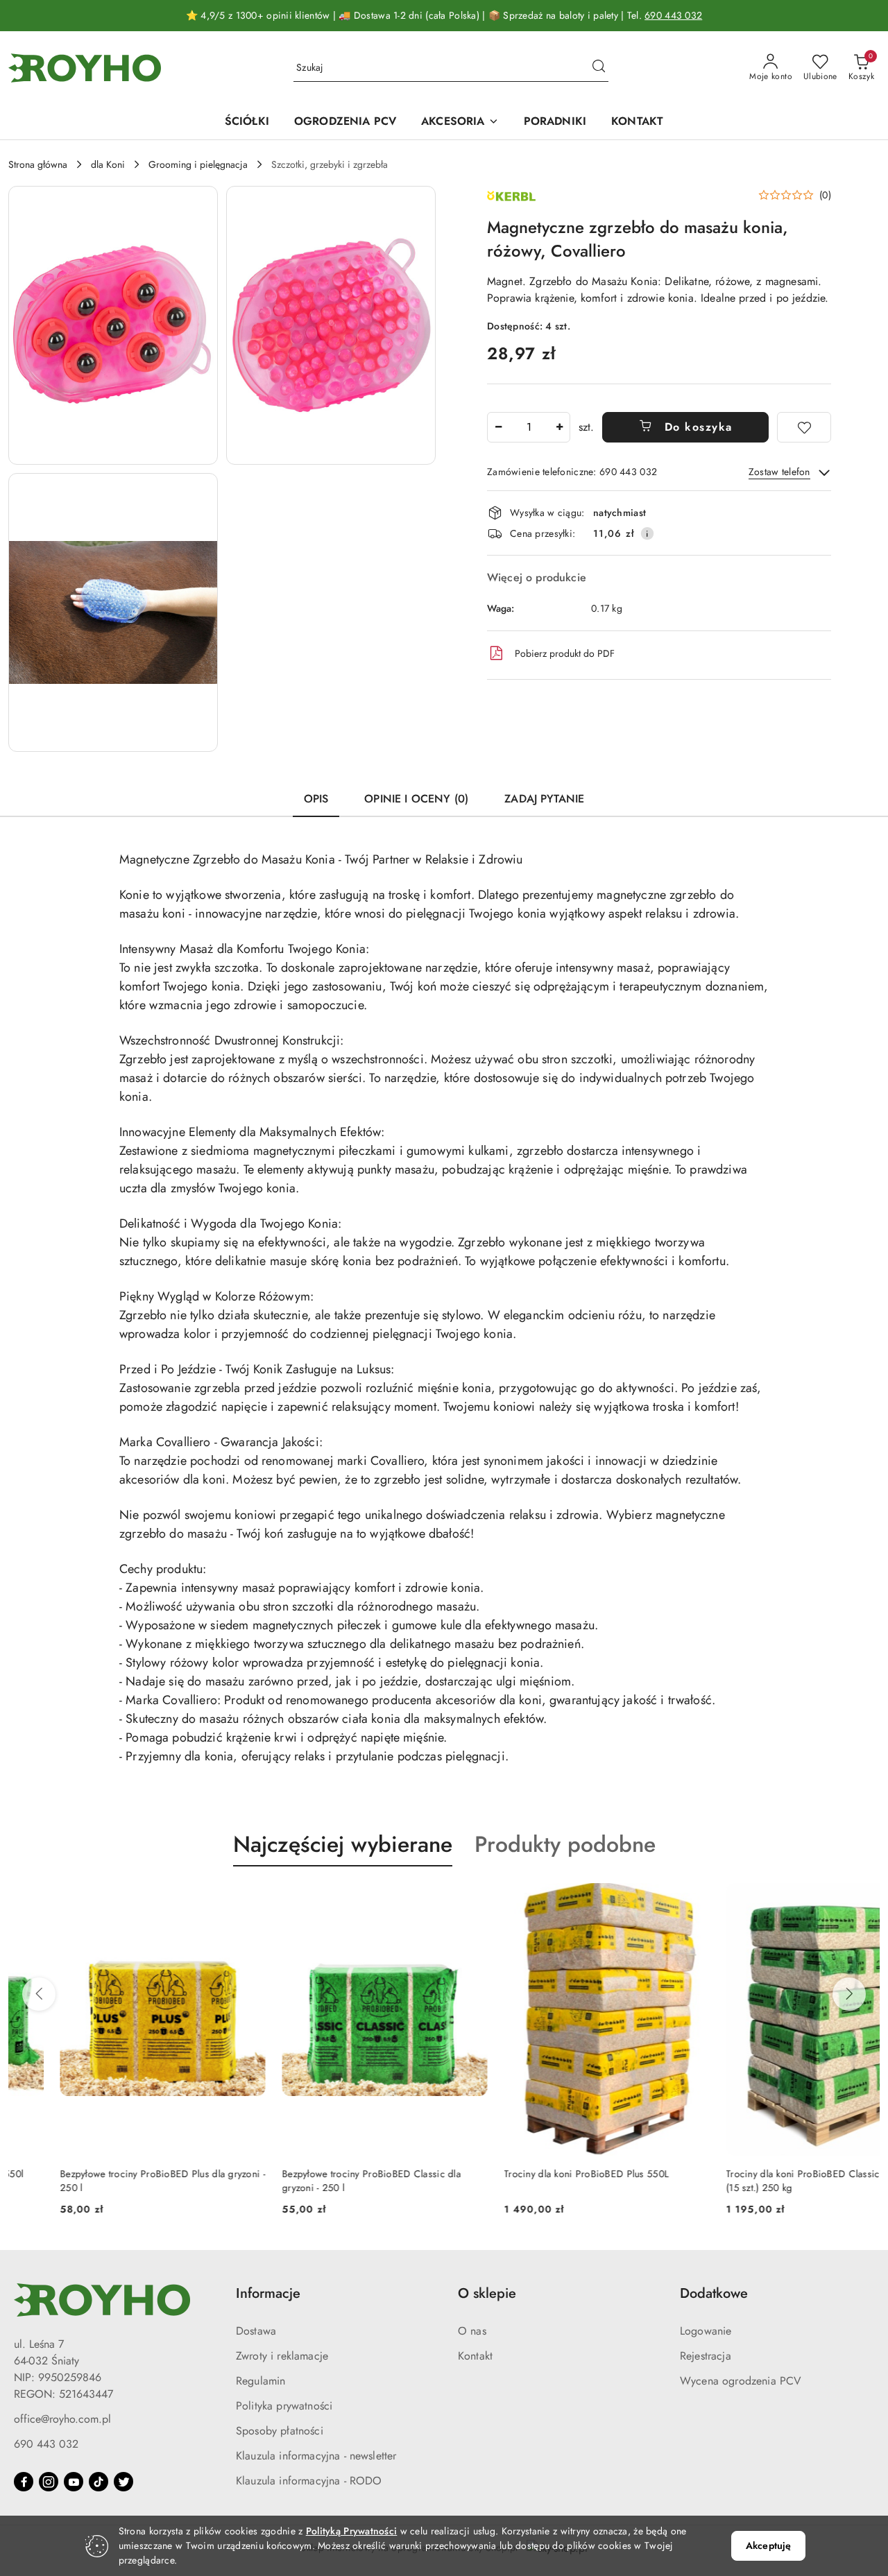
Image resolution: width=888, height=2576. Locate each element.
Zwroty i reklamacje (282, 2356)
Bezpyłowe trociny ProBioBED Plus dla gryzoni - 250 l (111, 2181)
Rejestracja (706, 2356)
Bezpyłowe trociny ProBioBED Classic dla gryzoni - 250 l (320, 2181)
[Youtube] (74, 2482)
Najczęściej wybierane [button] (343, 1844)
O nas (472, 2331)
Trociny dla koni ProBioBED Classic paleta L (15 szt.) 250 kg (769, 2181)
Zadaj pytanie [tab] (544, 799)
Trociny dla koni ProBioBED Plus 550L (535, 2174)
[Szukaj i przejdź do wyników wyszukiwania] (599, 68)
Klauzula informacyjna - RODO (309, 2481)
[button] (113, 325)
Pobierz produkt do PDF (565, 653)
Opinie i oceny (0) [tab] (416, 799)
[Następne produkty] (849, 1994)
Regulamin (261, 2381)
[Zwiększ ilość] (559, 427)
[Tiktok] (99, 2482)
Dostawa (256, 2331)
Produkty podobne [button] (565, 1844)
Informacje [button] (268, 2293)
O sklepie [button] (487, 2293)
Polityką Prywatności (352, 2531)
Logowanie (706, 2331)
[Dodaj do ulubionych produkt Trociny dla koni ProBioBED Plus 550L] (642, 1899)
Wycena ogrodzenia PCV (741, 2381)
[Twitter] (123, 2482)
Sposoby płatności (280, 2431)
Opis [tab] (316, 799)
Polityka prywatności (284, 2406)
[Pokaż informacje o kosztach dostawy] (647, 533)
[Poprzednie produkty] (39, 1994)
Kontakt (475, 2356)
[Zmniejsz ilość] (498, 427)
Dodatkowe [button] (714, 2293)
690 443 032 (673, 15)
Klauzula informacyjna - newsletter (316, 2456)
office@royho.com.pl (62, 2419)
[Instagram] (49, 2482)
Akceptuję (768, 2545)
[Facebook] (24, 2482)
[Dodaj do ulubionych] (804, 427)
